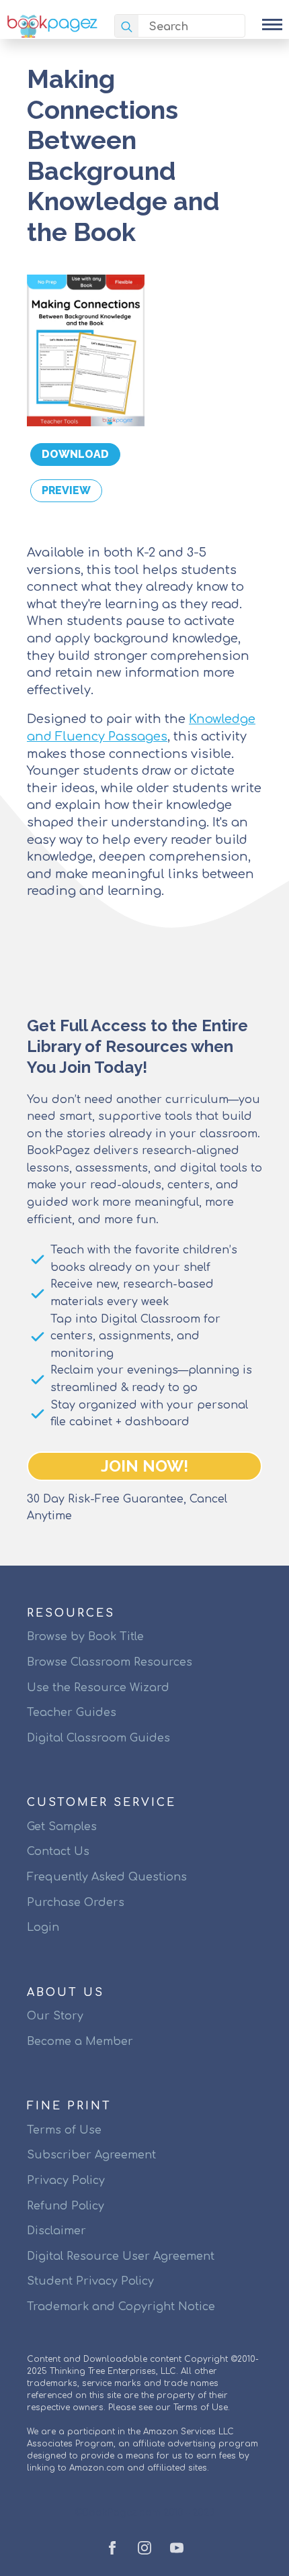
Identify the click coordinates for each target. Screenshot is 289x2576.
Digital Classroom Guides (98, 1738)
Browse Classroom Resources (110, 1662)
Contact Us (58, 1852)
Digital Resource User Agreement (121, 2256)
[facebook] (112, 2548)
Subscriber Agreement (91, 2155)
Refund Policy (66, 2206)
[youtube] (177, 2548)
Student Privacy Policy (90, 2281)
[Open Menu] (272, 24)
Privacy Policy (66, 2181)
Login (43, 1927)
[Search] (127, 27)
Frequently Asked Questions (107, 1877)
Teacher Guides (72, 1713)
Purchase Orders (76, 1903)
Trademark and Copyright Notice (121, 2307)
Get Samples (62, 1827)
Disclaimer (56, 2231)
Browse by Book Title (85, 1637)
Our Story (55, 2016)
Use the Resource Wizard (98, 1688)
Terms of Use (64, 2130)
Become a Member (80, 2042)
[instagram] (144, 2548)
